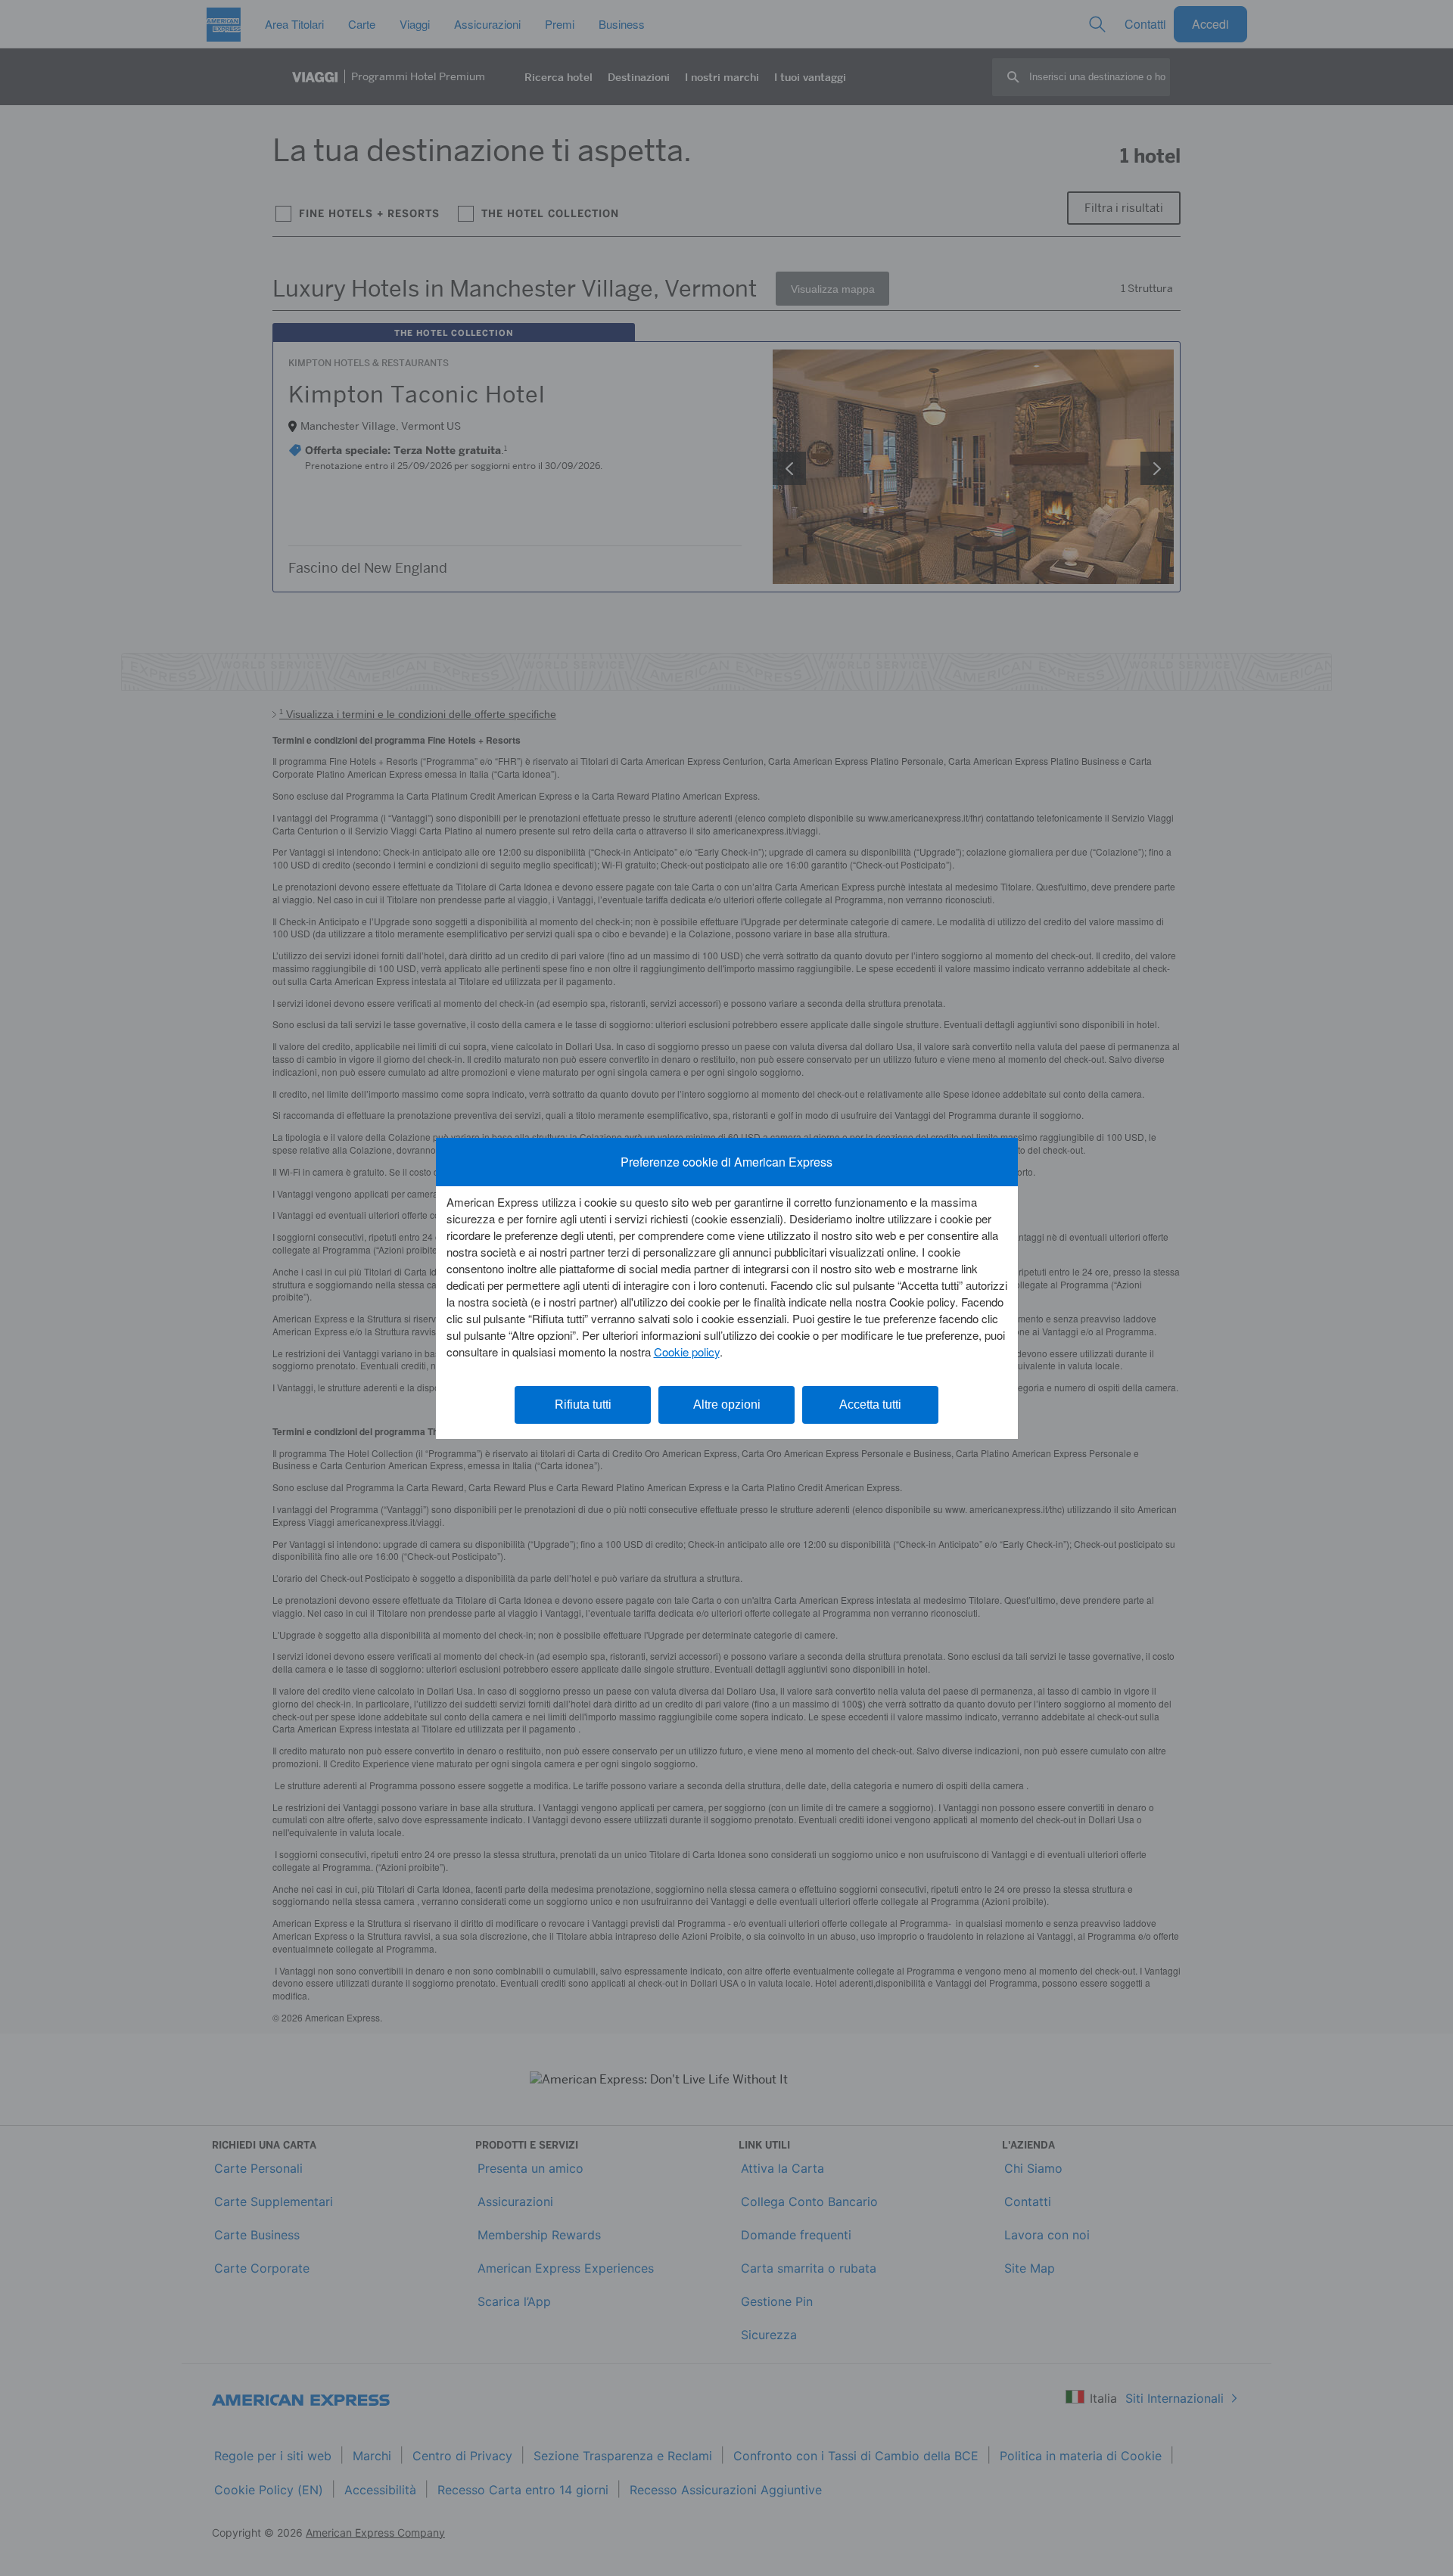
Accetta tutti (870, 1405)
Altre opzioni (727, 1405)
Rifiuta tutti (583, 1405)
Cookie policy (687, 1352)
